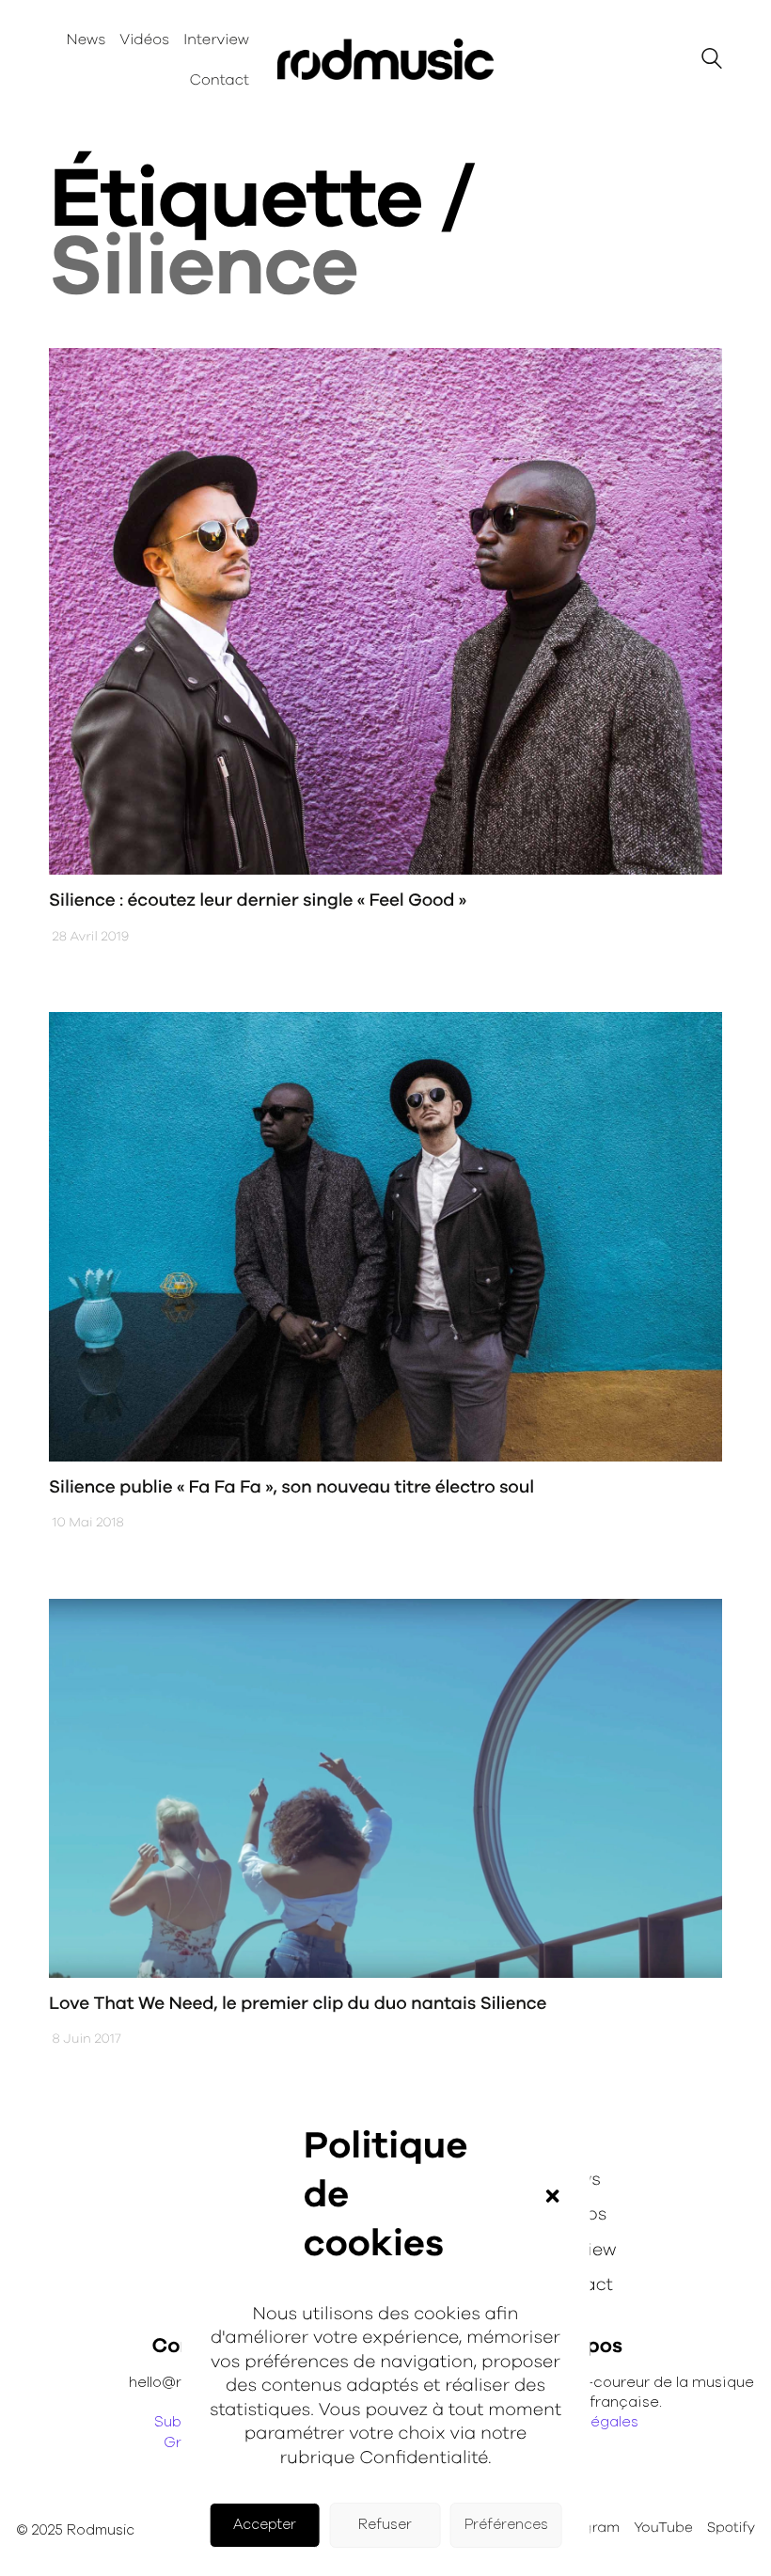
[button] (552, 2196)
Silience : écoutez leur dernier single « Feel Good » (258, 901)
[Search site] (712, 62)
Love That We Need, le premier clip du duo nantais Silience (298, 2004)
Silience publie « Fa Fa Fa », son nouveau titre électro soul (291, 1487)
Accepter (265, 2525)
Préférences (506, 2525)
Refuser (385, 2525)
